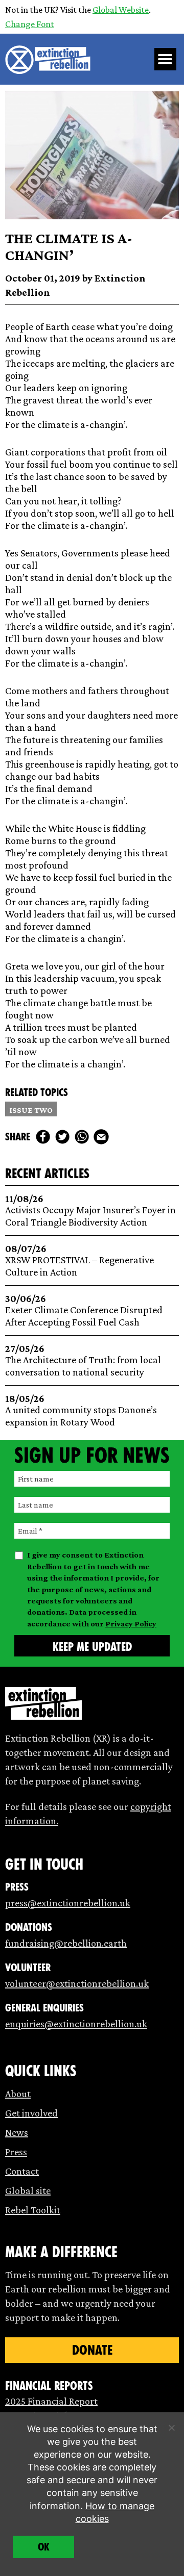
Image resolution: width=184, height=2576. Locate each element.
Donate (92, 2350)
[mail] (101, 1137)
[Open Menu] (166, 59)
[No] (171, 2428)
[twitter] (62, 1137)
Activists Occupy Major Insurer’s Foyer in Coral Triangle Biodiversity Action (90, 1210)
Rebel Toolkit (33, 2210)
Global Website (121, 10)
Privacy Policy (131, 1624)
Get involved (31, 2113)
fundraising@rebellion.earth (66, 1943)
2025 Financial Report (51, 2401)
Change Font (30, 24)
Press (16, 2152)
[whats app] (82, 1137)
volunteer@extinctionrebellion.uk (77, 1983)
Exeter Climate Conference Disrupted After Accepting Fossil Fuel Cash (84, 1310)
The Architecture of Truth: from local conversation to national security (83, 1360)
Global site (28, 2190)
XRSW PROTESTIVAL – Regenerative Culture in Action (79, 1260)
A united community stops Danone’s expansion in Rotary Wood (81, 1410)
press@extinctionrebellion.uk (68, 1903)
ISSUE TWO (31, 1110)
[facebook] (43, 1137)
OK (44, 2547)
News (17, 2132)
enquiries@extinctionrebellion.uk (76, 2024)
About (18, 2094)
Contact (22, 2171)
